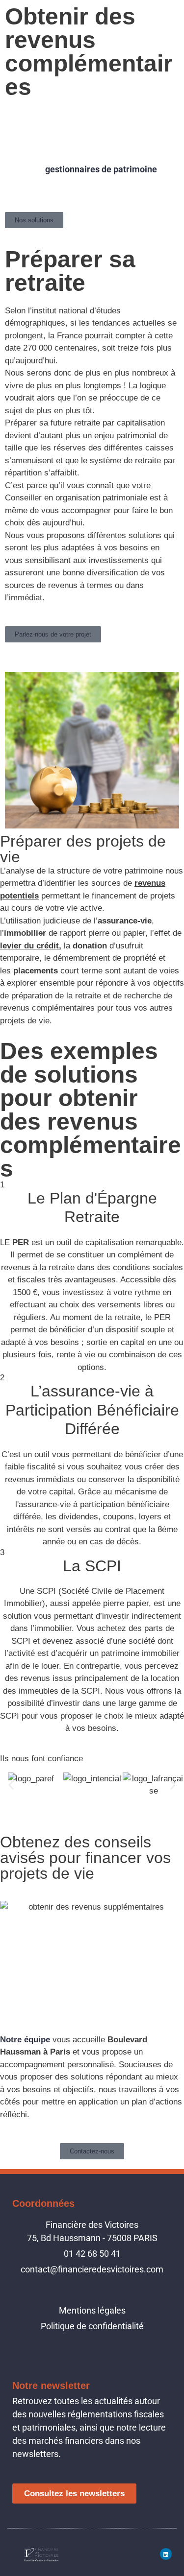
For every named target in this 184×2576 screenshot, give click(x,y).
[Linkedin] (166, 2554)
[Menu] (173, 13)
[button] (11, 1785)
